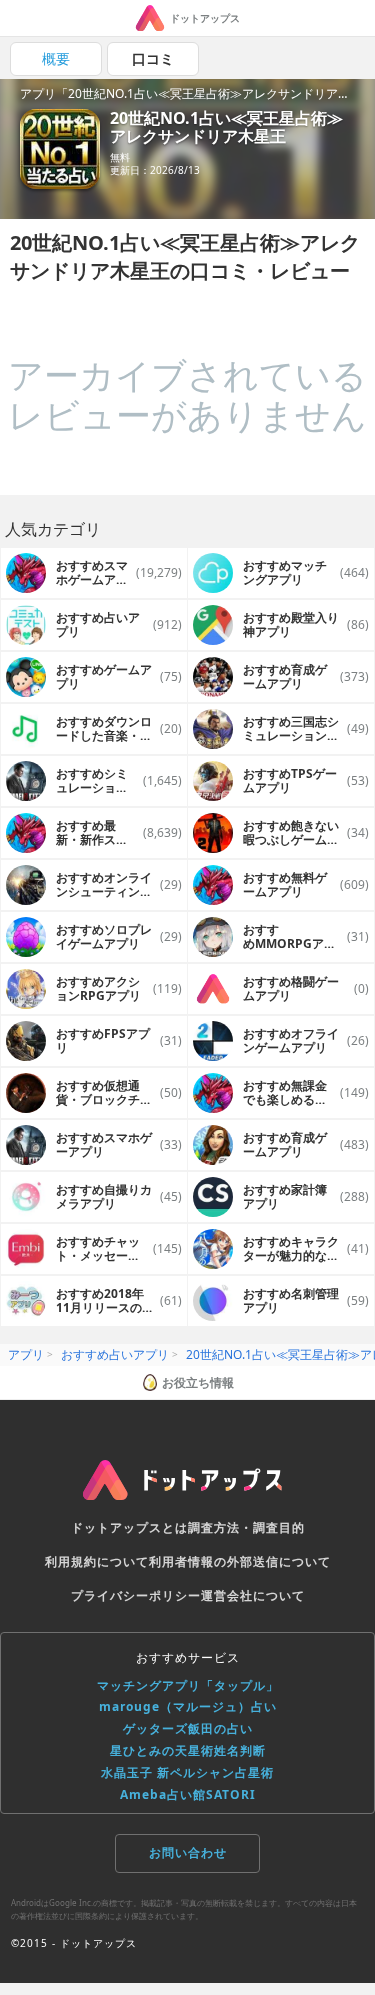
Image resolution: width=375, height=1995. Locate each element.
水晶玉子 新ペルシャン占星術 (187, 1772)
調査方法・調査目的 (246, 1527)
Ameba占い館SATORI (188, 1794)
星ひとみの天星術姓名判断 (188, 1750)
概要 (56, 58)
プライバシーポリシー (136, 1595)
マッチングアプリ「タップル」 (188, 1685)
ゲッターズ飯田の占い (188, 1728)
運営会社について (253, 1595)
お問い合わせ (188, 1852)
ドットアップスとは (129, 1527)
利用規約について (97, 1561)
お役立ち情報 (198, 1382)
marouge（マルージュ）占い (188, 1706)
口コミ (153, 58)
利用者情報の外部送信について (240, 1561)
